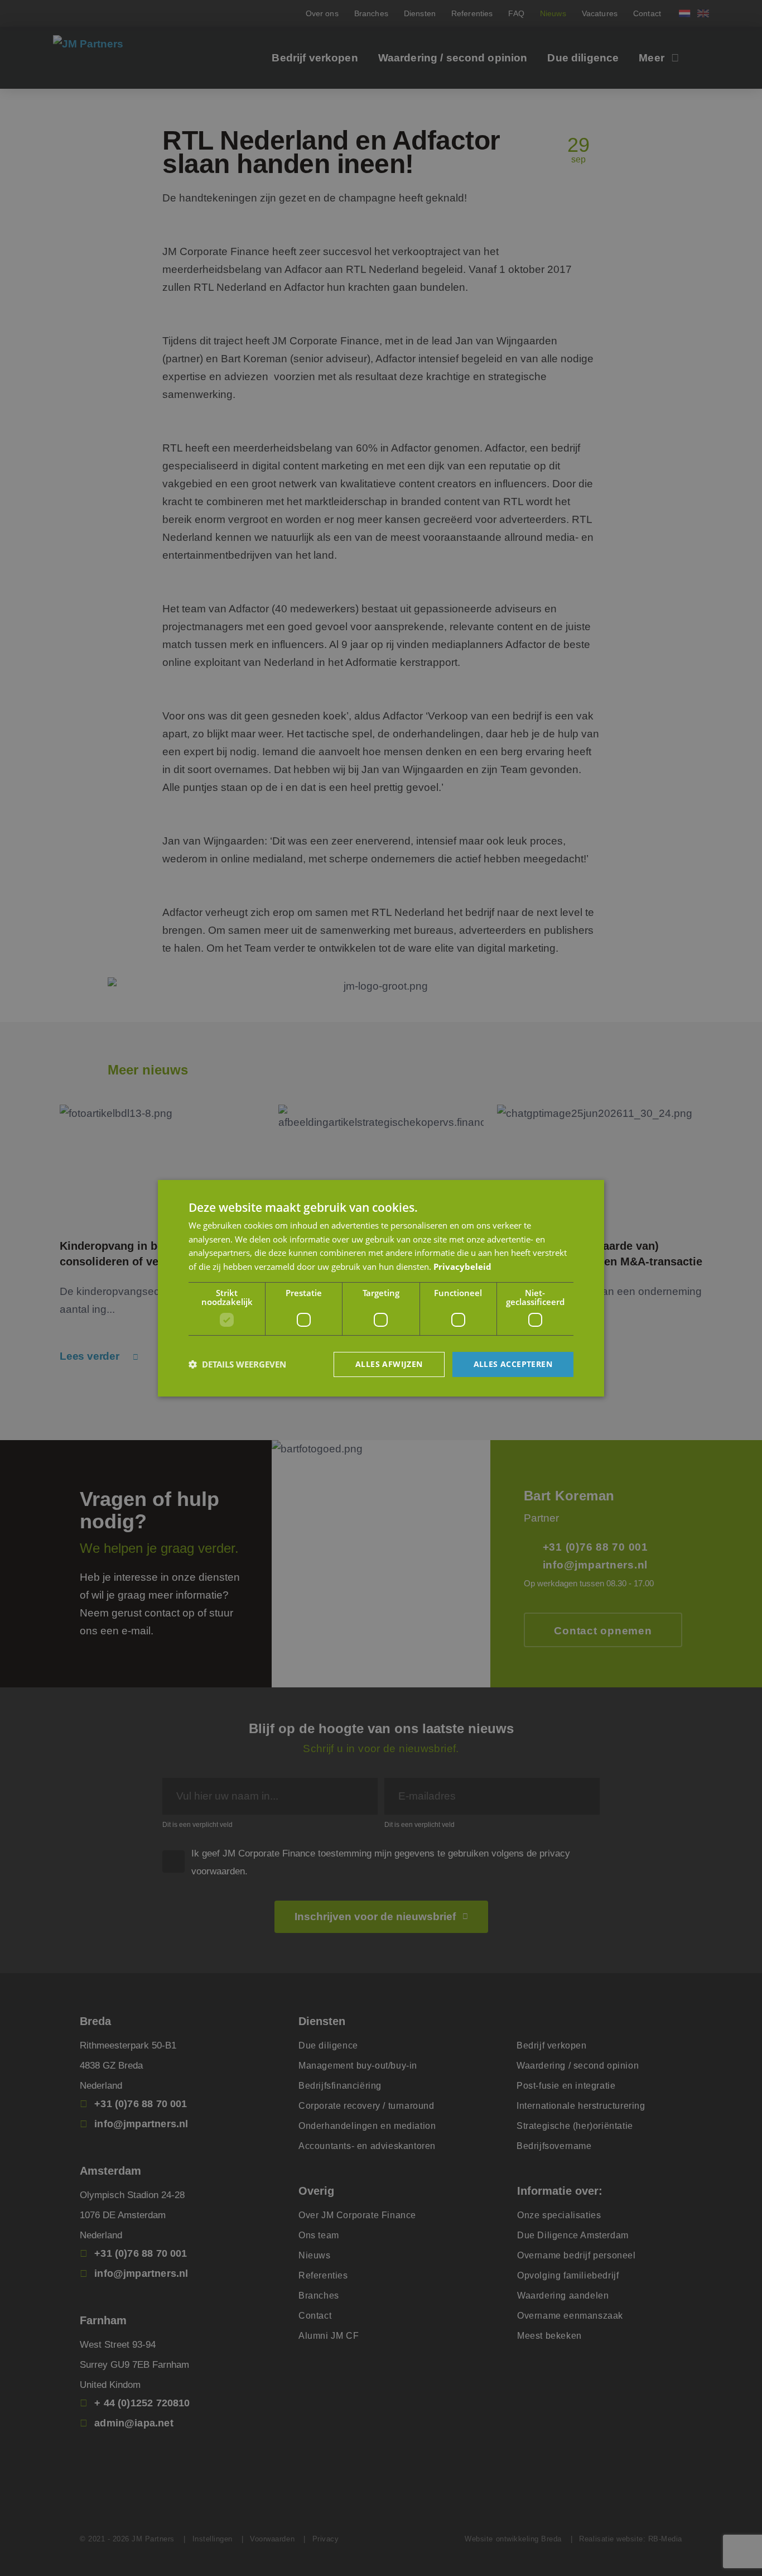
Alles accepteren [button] (513, 1364)
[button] (237, 1364)
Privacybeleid (462, 1267)
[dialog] (381, 1288)
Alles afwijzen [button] (389, 1364)
